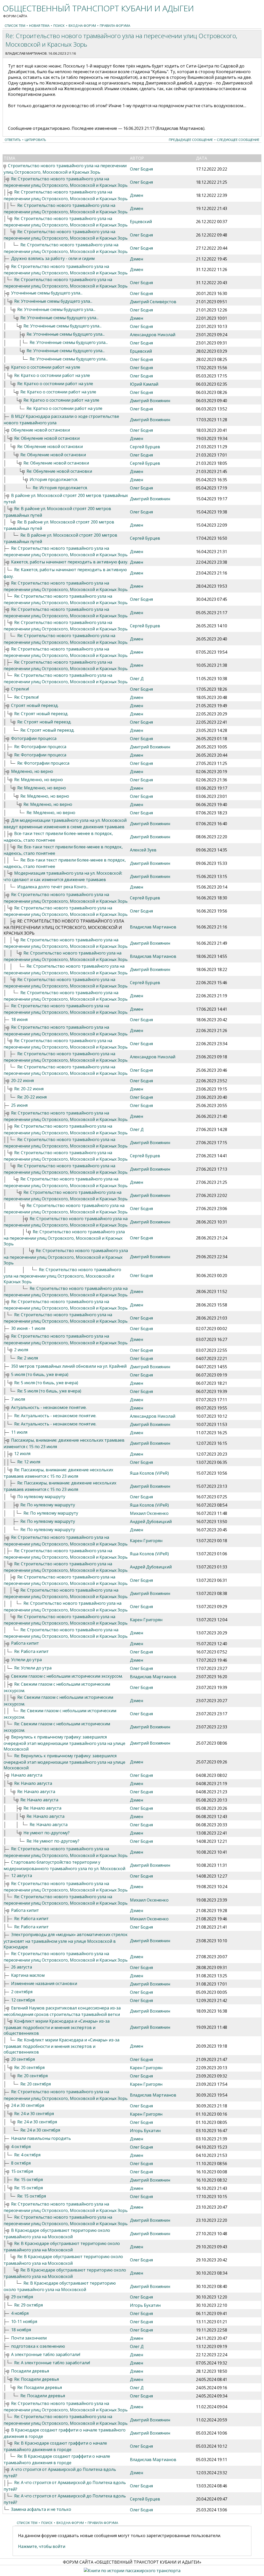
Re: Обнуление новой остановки (47, 438)
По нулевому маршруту (41, 1497)
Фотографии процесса (34, 738)
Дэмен (137, 195)
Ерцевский (141, 222)
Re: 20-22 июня (29, 1089)
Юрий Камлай (144, 384)
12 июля (22, 1454)
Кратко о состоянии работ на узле (46, 367)
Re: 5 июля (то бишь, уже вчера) (46, 1383)
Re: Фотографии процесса (40, 747)
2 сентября (22, 1992)
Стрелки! (20, 689)
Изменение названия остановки (44, 1983)
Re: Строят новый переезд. (41, 714)
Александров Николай (153, 335)
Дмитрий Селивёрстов (153, 302)
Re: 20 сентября (29, 2067)
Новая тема (39, 26)
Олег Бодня (141, 169)
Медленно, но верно (32, 771)
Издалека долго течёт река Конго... (53, 887)
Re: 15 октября (28, 2180)
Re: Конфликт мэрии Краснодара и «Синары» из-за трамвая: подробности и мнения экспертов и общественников (61, 2046)
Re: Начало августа (33, 1783)
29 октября (22, 2297)
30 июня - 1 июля (28, 1328)
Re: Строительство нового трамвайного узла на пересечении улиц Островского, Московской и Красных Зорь (64, 1238)
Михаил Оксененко (149, 1513)
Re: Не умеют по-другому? (53, 1841)
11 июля (19, 1432)
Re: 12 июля (29, 1462)
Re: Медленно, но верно (39, 780)
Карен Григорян (146, 1541)
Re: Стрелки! (26, 697)
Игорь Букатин (145, 2131)
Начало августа (27, 1775)
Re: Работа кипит (31, 1651)
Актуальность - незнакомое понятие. (49, 1407)
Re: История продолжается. (60, 488)
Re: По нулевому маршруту (48, 1505)
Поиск (59, 26)
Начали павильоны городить (41, 2138)
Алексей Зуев (143, 850)
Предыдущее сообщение (191, 140)
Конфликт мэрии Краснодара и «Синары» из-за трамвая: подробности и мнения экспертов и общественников (57, 2027)
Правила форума (115, 26)
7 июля (18, 1399)
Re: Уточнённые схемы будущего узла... (53, 301)
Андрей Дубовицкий (151, 1522)
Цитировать (35, 140)
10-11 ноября (24, 2321)
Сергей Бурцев (145, 447)
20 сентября (23, 2059)
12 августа (22, 1876)
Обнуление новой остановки (40, 430)
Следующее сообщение (238, 140)
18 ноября (21, 2330)
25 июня (19, 1105)
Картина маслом (28, 1975)
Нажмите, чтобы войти (42, 2546)
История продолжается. (54, 479)
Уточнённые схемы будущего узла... (47, 293)
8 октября (21, 2163)
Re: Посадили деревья (36, 2379)
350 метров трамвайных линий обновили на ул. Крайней (69, 1366)
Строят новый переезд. (35, 705)
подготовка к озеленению (38, 2346)
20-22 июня (22, 1080)
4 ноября (20, 2313)
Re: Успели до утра (33, 1668)
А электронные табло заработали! (46, 2354)
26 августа (22, 1967)
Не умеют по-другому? (47, 1833)
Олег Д (137, 679)
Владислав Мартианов (26, 53)
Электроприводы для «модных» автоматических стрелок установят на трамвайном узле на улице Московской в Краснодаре (66, 1941)
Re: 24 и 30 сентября (34, 2114)
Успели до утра (26, 1660)
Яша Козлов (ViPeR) (149, 1473)
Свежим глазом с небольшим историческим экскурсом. (67, 1676)
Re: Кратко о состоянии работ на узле (52, 375)
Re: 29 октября (28, 2305)
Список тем (15, 26)
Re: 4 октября (27, 2155)
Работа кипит (25, 1643)
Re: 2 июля (28, 1358)
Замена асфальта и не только (41, 2509)
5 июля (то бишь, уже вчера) (40, 1374)
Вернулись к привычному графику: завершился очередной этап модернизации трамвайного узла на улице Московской (64, 1743)
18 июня (19, 1019)
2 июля (21, 1350)
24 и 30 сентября (28, 2105)
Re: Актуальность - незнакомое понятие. (55, 1416)
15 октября (22, 2171)
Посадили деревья (30, 2371)
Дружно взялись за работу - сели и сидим (53, 258)
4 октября (21, 2147)
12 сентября (23, 2000)
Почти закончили (29, 2338)
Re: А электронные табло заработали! (52, 2363)
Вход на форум (82, 26)
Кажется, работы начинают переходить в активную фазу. (70, 562)
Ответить (13, 140)
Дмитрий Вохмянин (150, 401)
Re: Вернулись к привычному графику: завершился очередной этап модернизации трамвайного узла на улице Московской (64, 1762)
